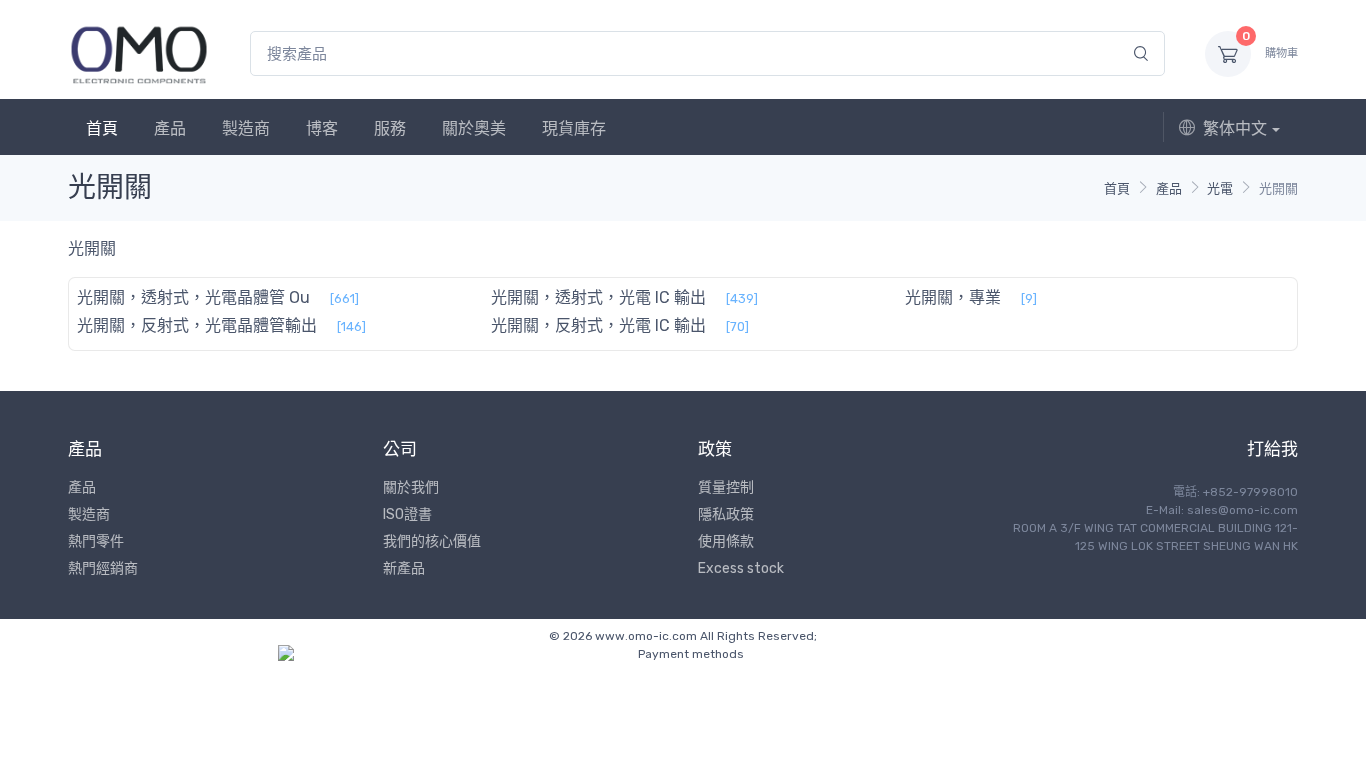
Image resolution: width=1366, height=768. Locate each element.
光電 (1220, 188)
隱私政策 (726, 514)
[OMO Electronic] (139, 53)
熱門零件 (96, 541)
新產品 (404, 568)
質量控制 (726, 487)
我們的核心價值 (432, 541)
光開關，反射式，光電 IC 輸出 (598, 325)
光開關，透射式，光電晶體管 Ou (193, 297)
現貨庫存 (574, 128)
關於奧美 (474, 128)
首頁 (102, 128)
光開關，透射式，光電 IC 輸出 (598, 297)
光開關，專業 (953, 297)
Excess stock (741, 568)
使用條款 (726, 541)
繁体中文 (1235, 128)
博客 (322, 128)
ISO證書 (407, 514)
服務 (390, 128)
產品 (170, 128)
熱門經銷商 (103, 568)
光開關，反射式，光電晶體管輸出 (197, 325)
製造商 (246, 128)
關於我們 (411, 487)
